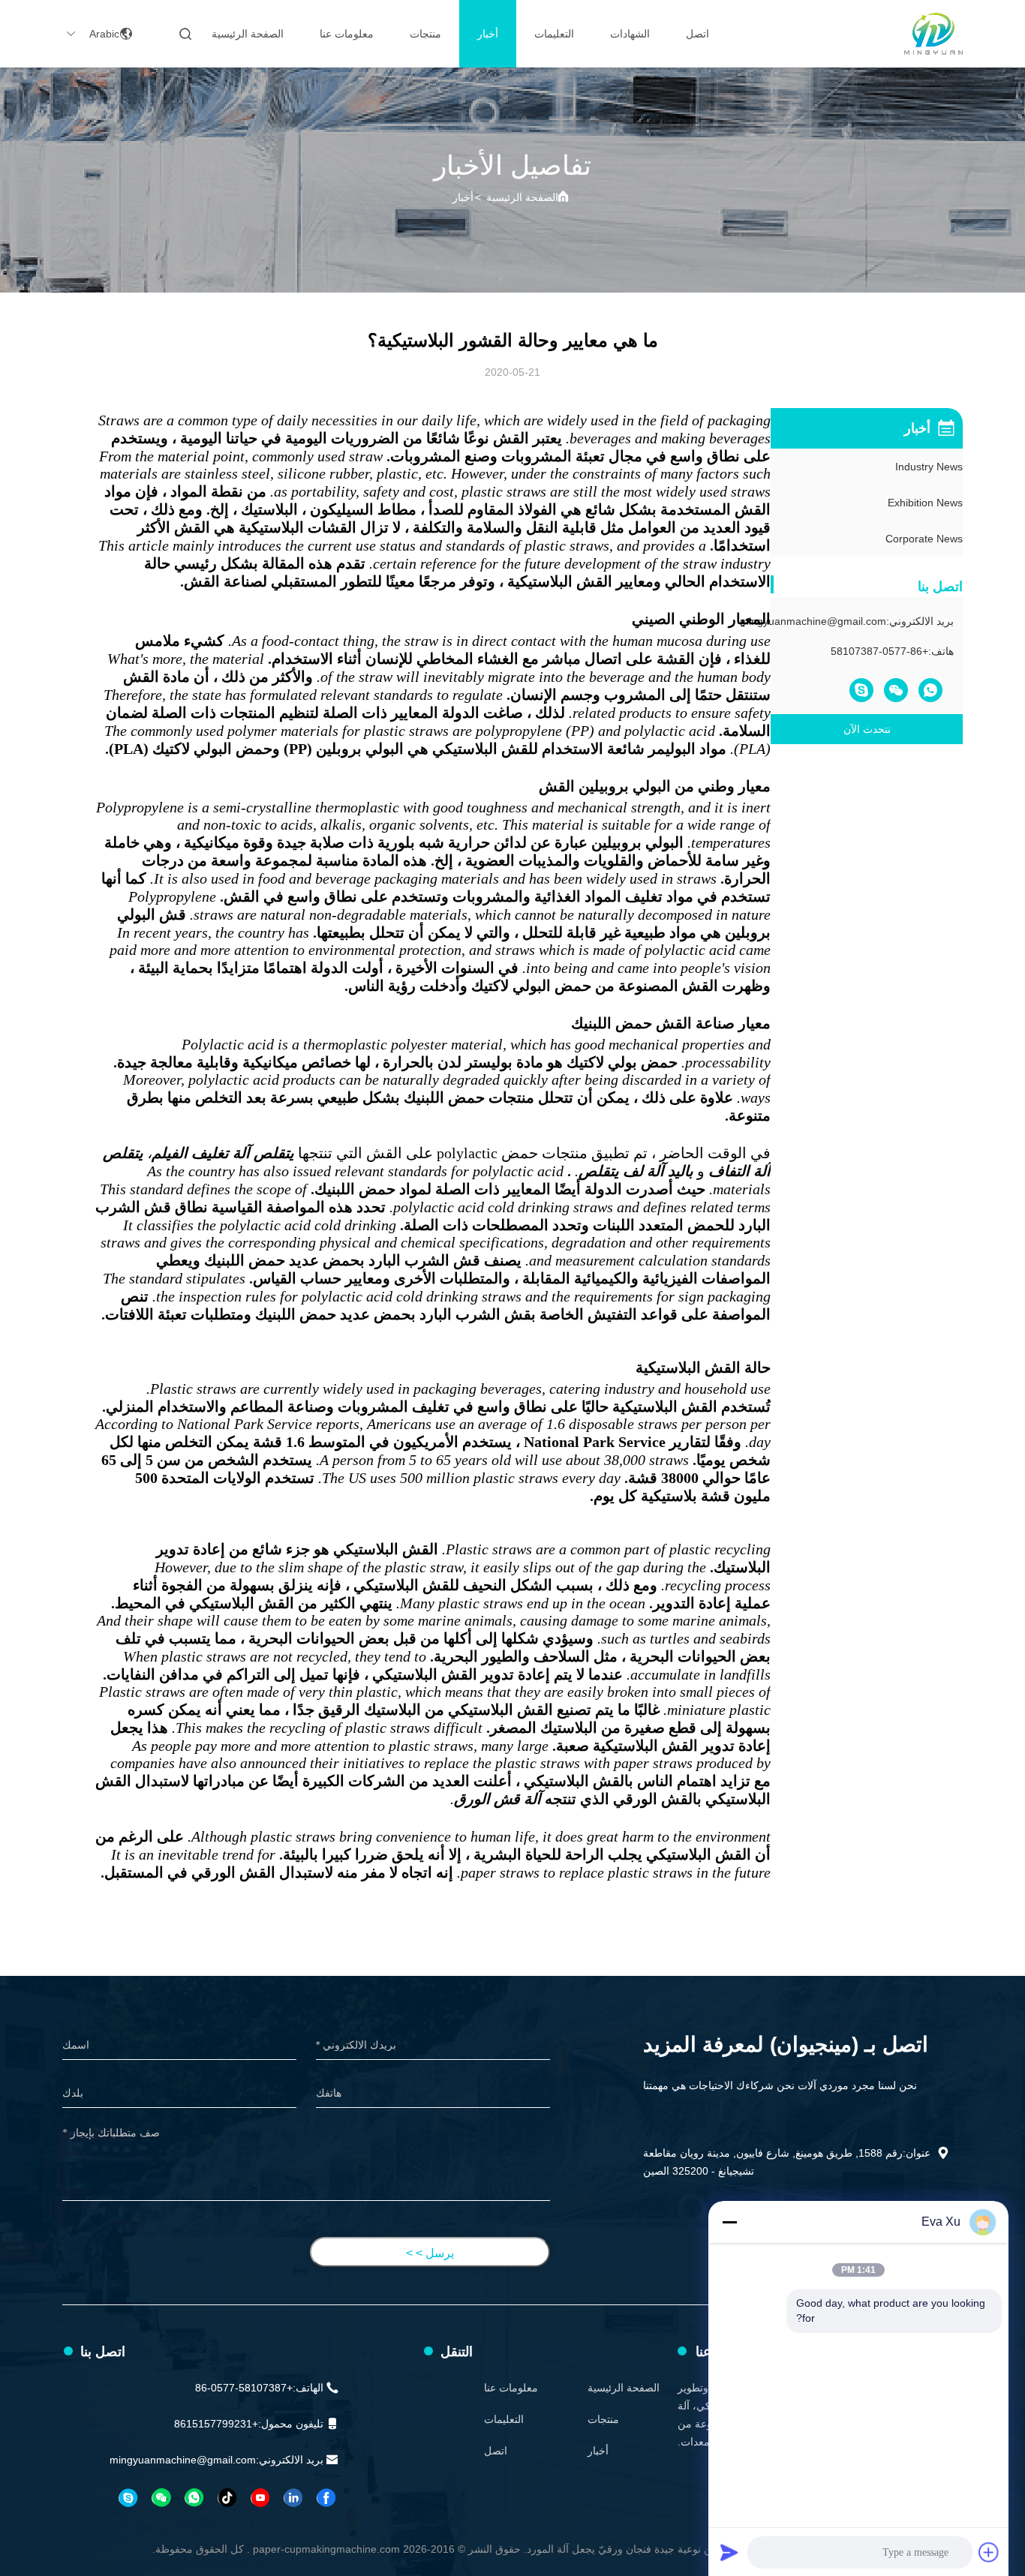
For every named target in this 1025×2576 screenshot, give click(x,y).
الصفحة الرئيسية (248, 34)
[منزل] (933, 34)
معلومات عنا (347, 34)
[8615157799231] (194, 2498)
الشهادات (630, 34)
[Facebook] (326, 2498)
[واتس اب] (930, 690)
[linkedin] (293, 2498)
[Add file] (989, 2552)
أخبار (488, 34)
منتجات (425, 34)
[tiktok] (227, 2498)
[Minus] (729, 2222)
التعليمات (554, 34)
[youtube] (260, 2498)
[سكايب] (861, 690)
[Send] (729, 2552)
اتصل (697, 34)
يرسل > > (430, 2253)
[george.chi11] (128, 2498)
